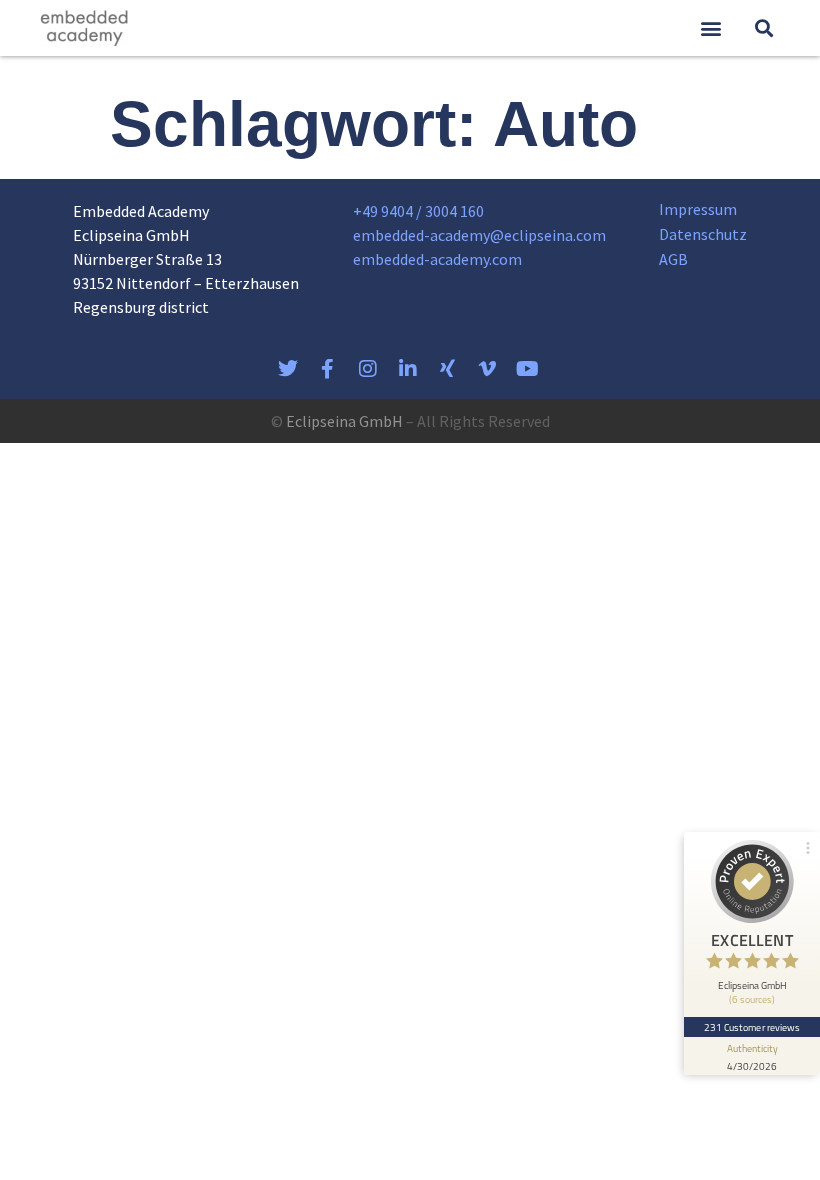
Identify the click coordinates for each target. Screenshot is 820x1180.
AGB (673, 259)
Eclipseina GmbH (344, 421)
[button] (710, 28)
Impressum (698, 209)
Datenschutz (703, 234)
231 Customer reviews (752, 1027)
